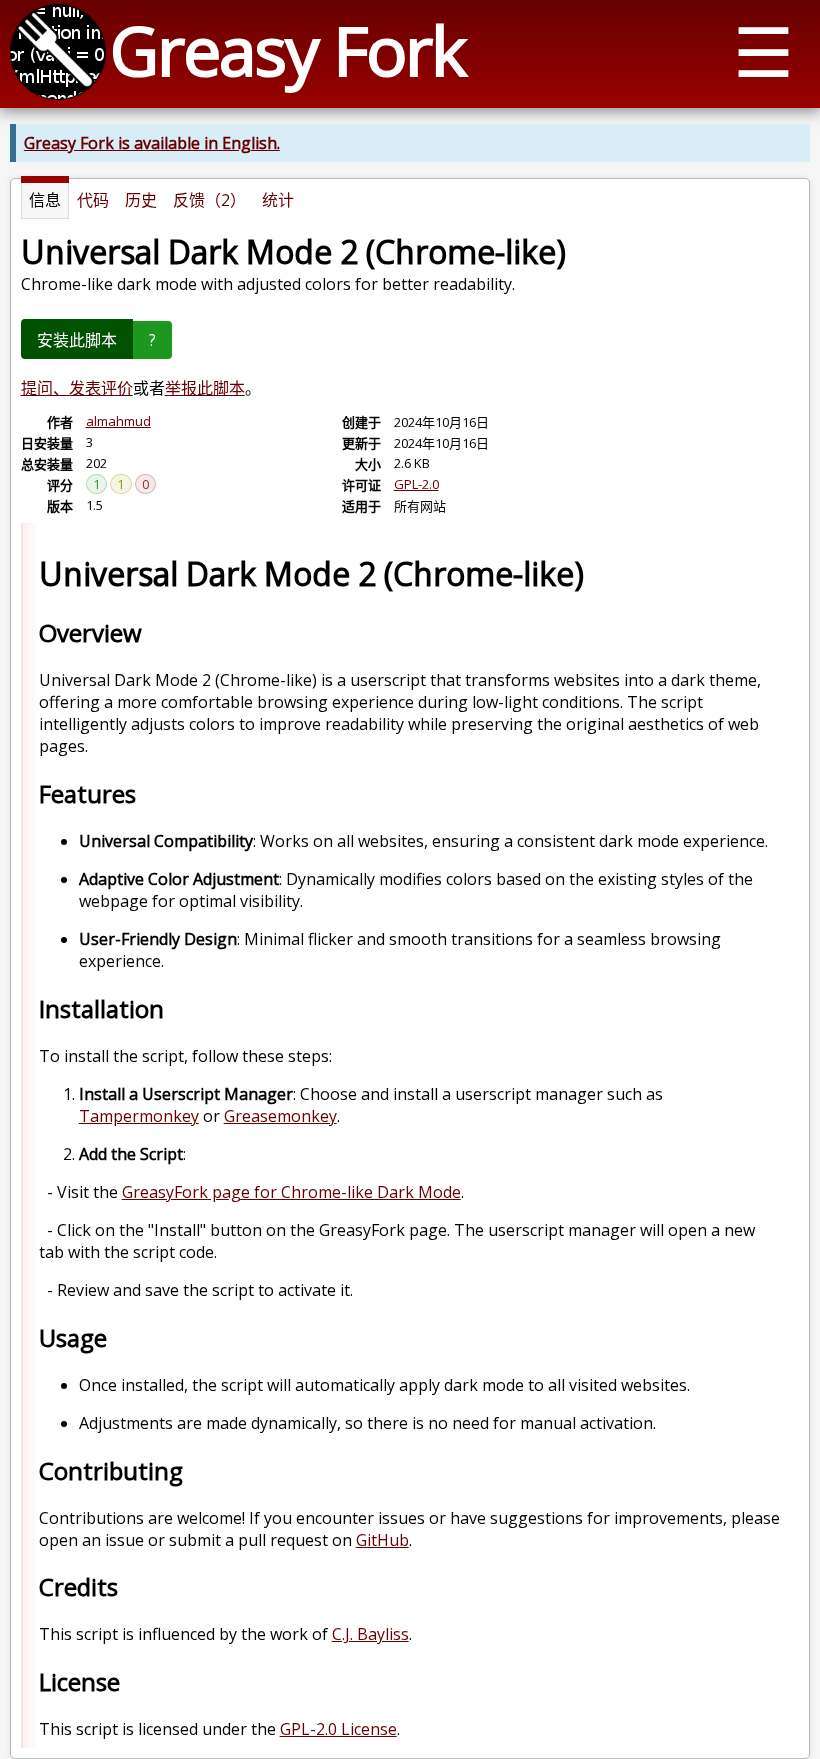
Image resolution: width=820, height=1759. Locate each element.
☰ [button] (763, 50)
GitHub (382, 1540)
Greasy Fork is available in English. (152, 143)
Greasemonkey (280, 1116)
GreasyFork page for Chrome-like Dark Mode (291, 1192)
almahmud (118, 421)
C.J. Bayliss (370, 1634)
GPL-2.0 (416, 484)
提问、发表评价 (77, 388)
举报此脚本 (205, 388)
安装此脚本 (77, 340)
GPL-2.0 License (338, 1729)
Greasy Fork (287, 49)
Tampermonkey (139, 1116)
